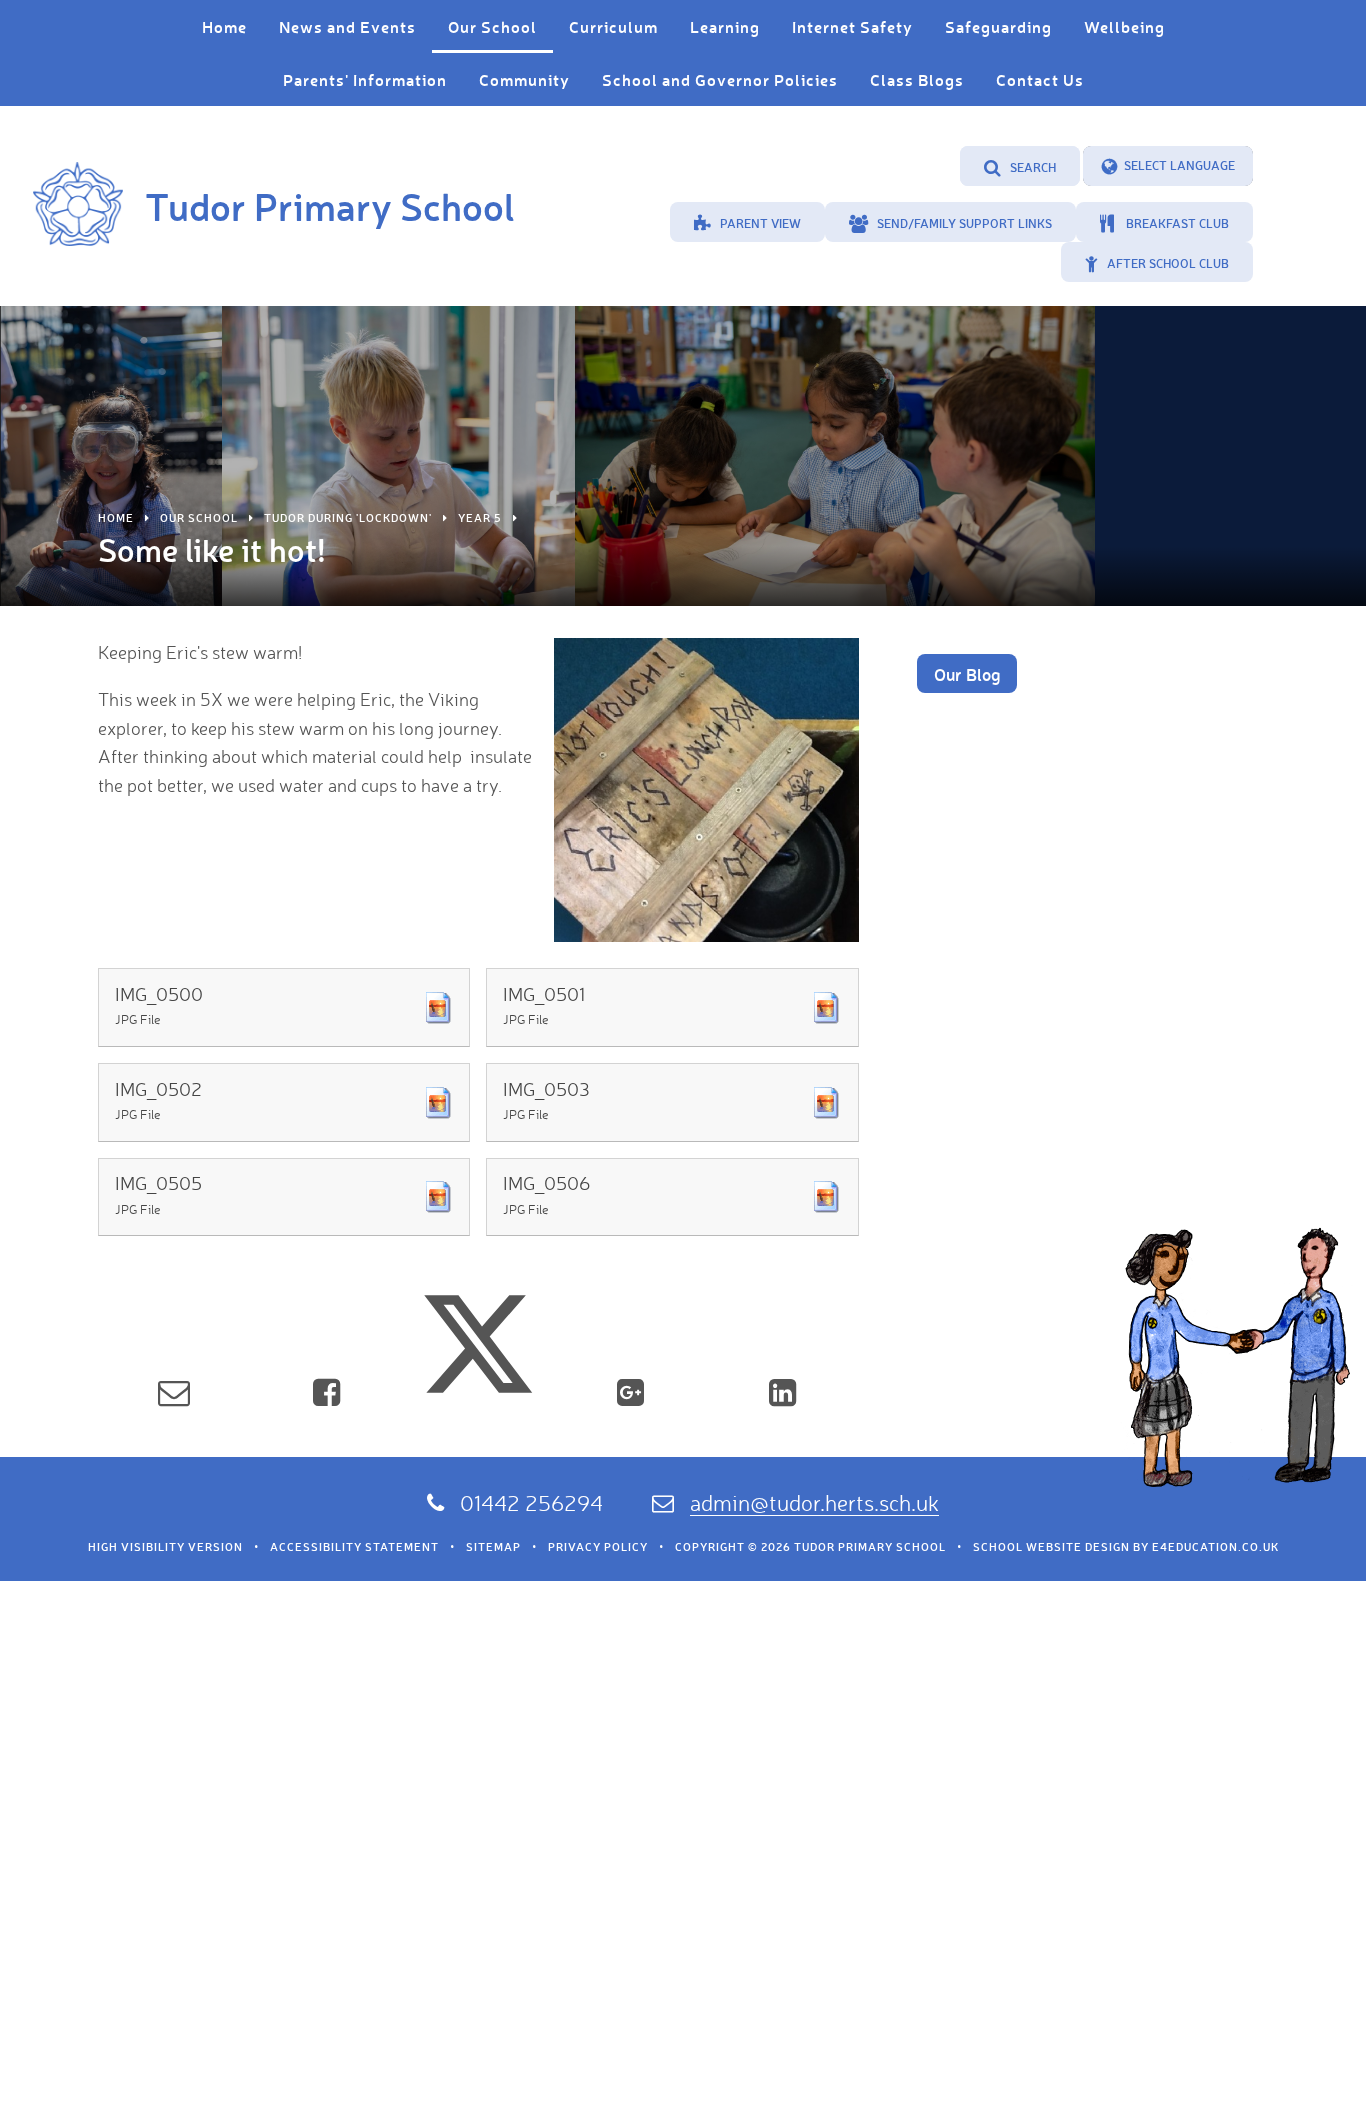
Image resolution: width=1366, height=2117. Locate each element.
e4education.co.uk (1215, 1547)
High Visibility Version (165, 1547)
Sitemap (493, 1547)
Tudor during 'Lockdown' (348, 518)
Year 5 (480, 518)
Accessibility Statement (354, 1547)
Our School (199, 518)
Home (116, 518)
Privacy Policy (598, 1547)
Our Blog (967, 674)
